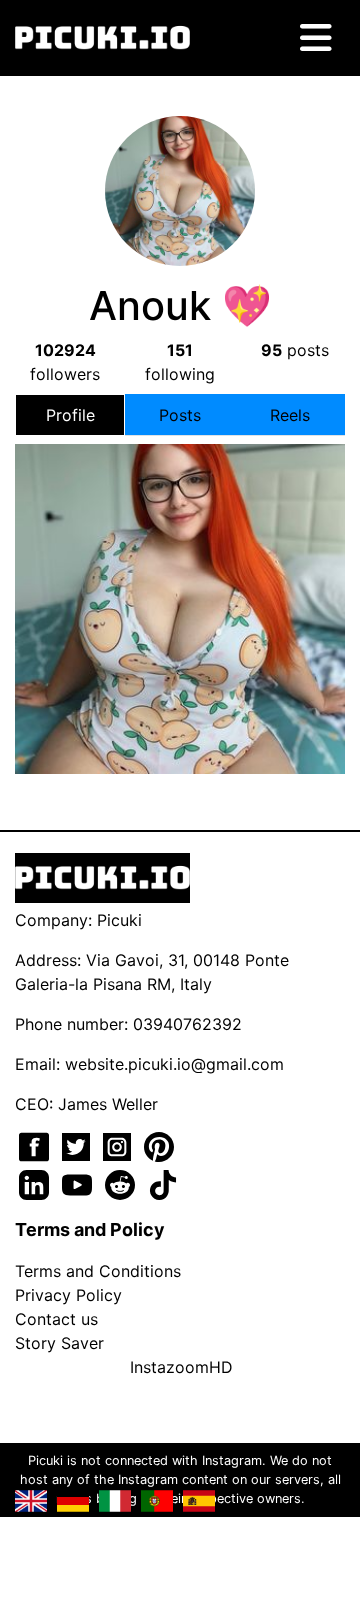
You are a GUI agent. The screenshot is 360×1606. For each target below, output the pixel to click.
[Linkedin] (36, 1183)
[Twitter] (78, 1145)
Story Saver (59, 1343)
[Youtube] (79, 1183)
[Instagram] (119, 1145)
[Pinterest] (159, 1145)
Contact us (56, 1319)
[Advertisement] (180, 599)
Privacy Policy (68, 1295)
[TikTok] (163, 1183)
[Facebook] (36, 1145)
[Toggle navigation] (316, 38)
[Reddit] (122, 1183)
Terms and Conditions (98, 1271)
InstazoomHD (181, 1367)
